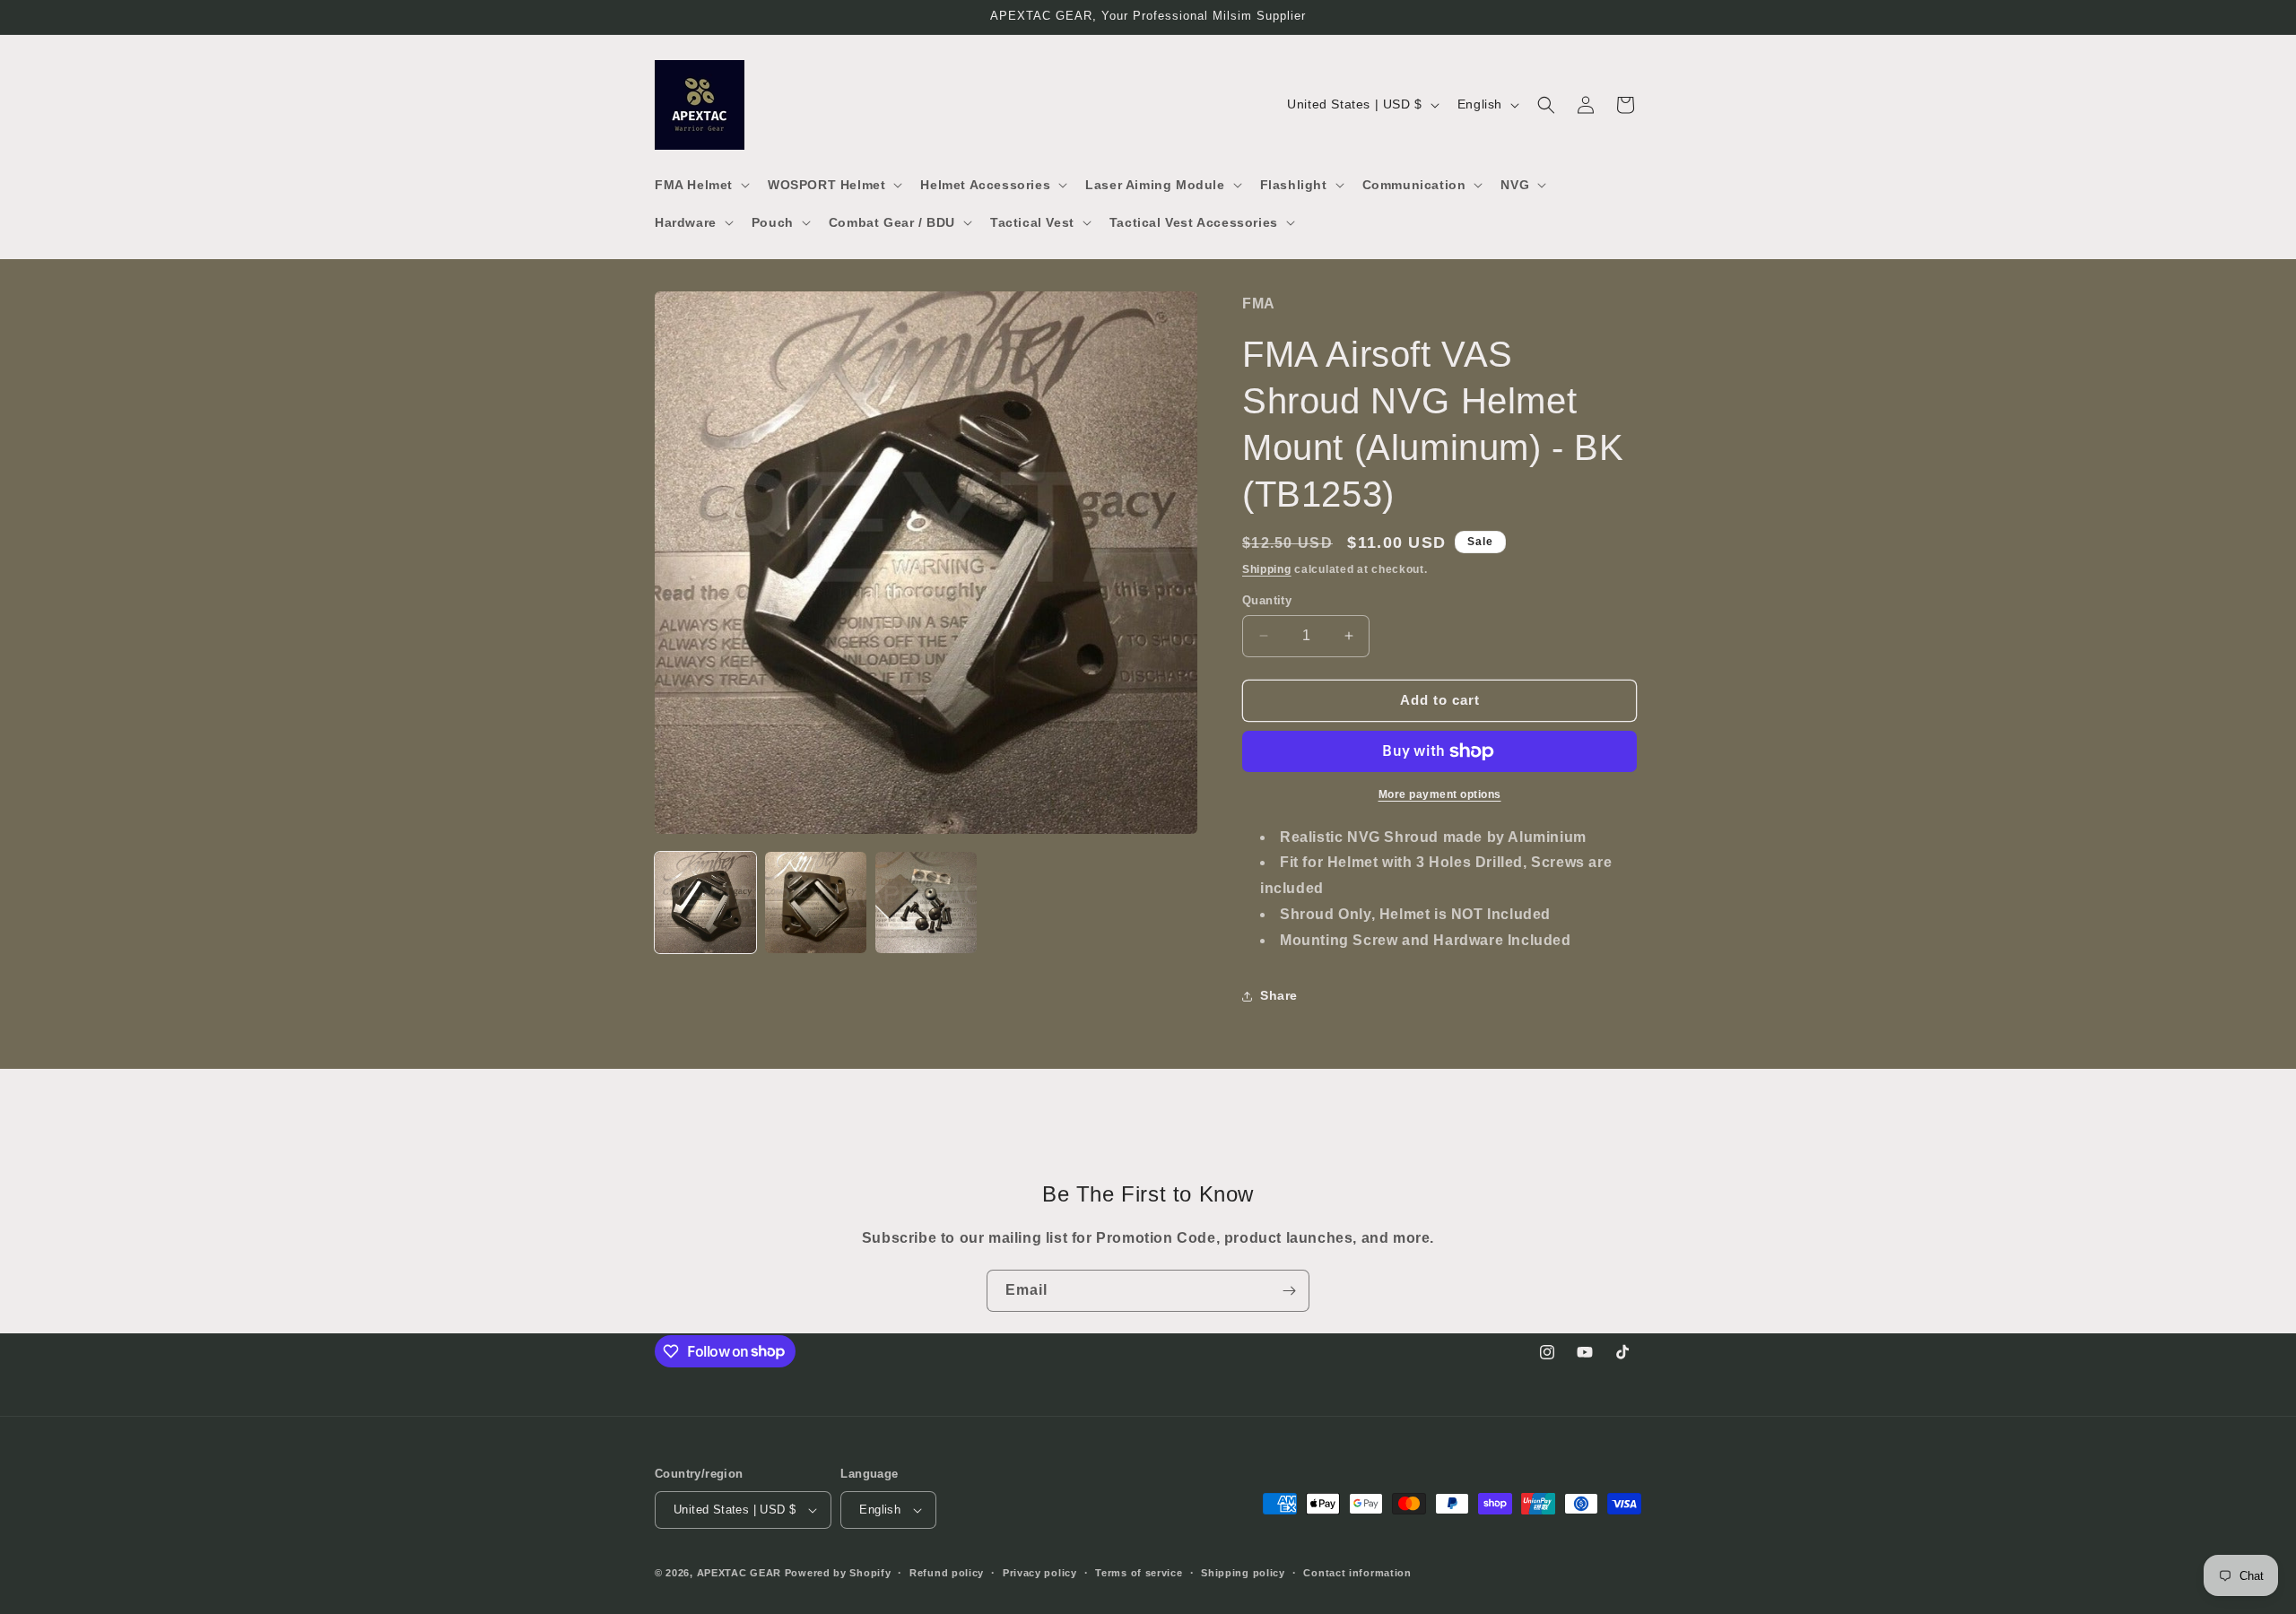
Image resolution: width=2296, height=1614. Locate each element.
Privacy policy (1040, 1573)
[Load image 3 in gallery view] (926, 902)
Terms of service (1139, 1573)
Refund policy (947, 1573)
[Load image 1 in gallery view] (705, 902)
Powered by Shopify (838, 1573)
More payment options (1440, 794)
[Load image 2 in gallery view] (816, 902)
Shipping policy (1243, 1573)
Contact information (1357, 1573)
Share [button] (1279, 995)
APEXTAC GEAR (739, 1573)
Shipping (1267, 569)
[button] (700, 185)
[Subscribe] (1289, 1291)
